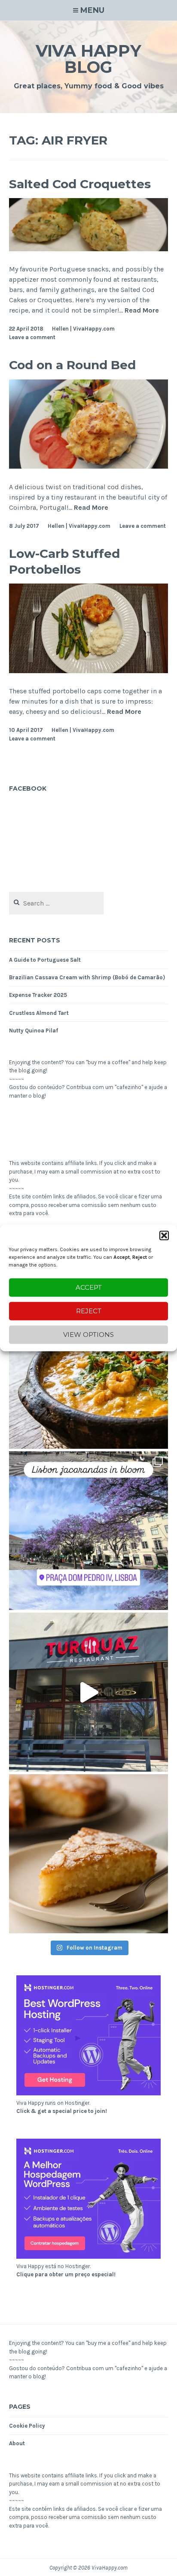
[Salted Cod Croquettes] (89, 249)
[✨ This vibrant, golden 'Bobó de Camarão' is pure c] (89, 1369)
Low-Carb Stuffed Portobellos (64, 561)
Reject (89, 1311)
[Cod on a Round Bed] (89, 466)
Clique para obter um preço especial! (66, 2274)
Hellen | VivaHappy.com (83, 329)
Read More (142, 311)
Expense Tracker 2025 (38, 995)
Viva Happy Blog (88, 59)
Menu (92, 10)
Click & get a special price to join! (62, 2111)
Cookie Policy (27, 2426)
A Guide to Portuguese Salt (45, 960)
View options (88, 1335)
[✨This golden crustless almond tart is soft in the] (89, 1854)
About (17, 2443)
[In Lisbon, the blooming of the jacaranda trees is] (89, 1531)
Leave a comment (32, 337)
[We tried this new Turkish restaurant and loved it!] (89, 1692)
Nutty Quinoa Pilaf (34, 1031)
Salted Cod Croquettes (80, 184)
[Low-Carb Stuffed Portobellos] (89, 671)
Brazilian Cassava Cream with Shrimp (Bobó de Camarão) (87, 977)
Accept (89, 1287)
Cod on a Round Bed (72, 365)
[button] (164, 1235)
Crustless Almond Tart (39, 1013)
